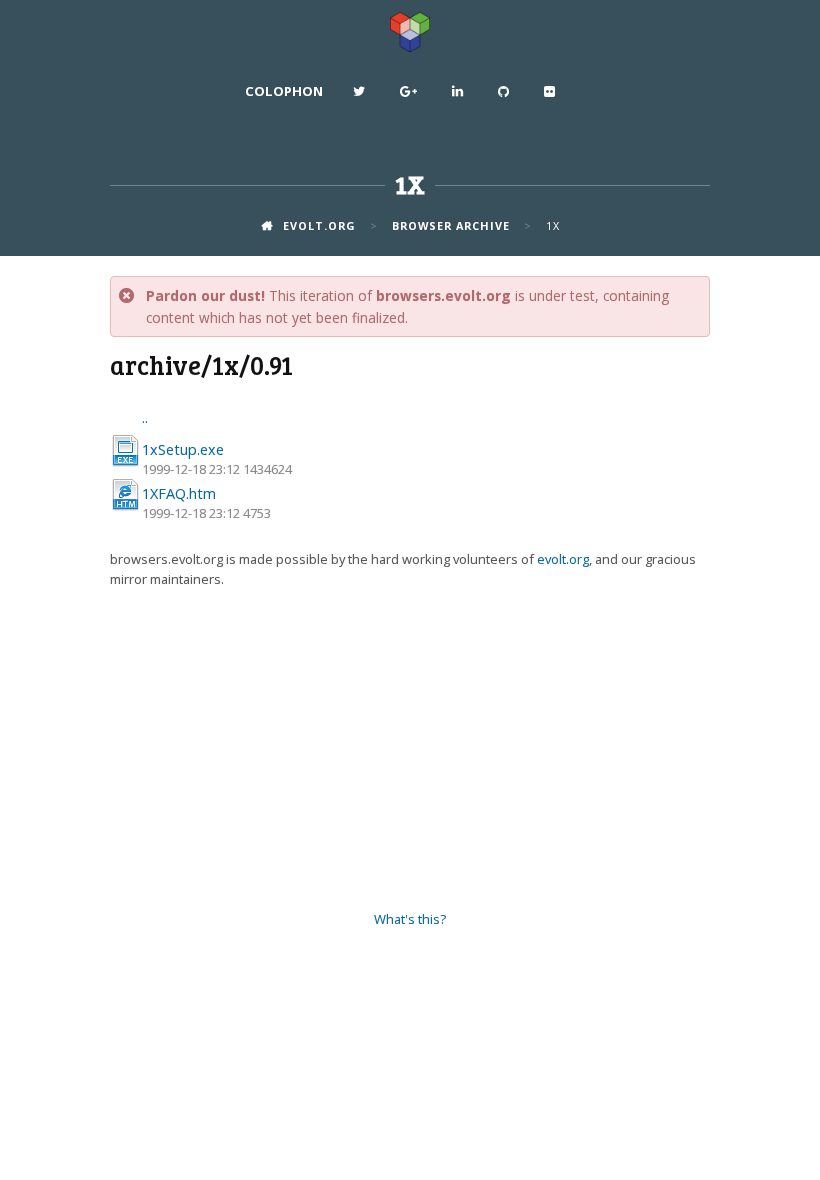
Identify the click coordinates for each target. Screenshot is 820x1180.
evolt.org (563, 559)
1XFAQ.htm (179, 493)
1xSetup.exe (183, 449)
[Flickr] (552, 96)
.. (145, 417)
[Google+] (411, 96)
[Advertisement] (410, 750)
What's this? (410, 919)
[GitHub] (506, 96)
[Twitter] (361, 96)
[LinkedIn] (460, 96)
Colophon (284, 91)
